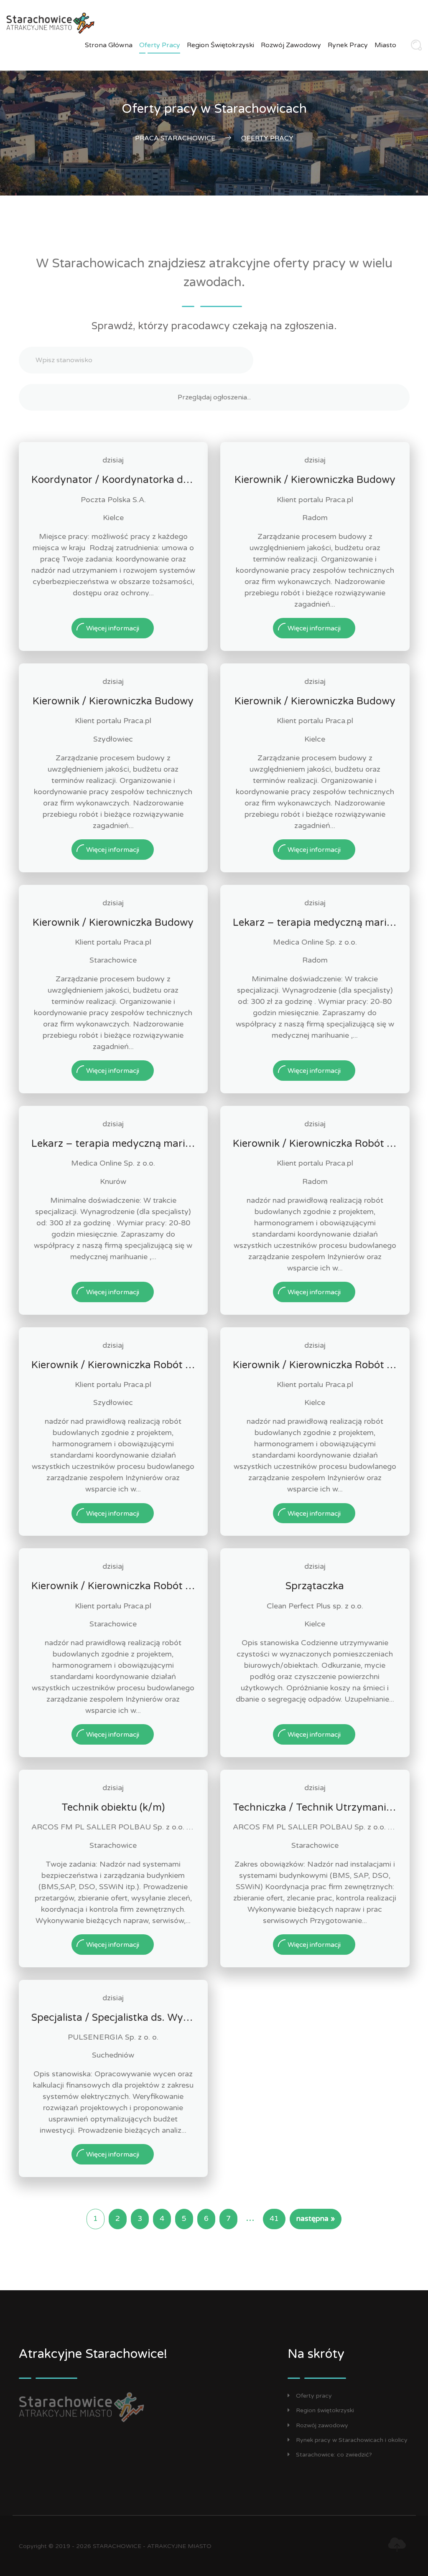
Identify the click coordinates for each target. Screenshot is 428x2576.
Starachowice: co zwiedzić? (334, 2455)
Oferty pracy (160, 45)
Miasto (385, 45)
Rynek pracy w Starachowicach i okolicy (352, 2440)
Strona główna (109, 45)
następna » (316, 2219)
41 (274, 2219)
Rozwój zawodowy (291, 45)
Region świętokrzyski (220, 45)
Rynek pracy (348, 45)
